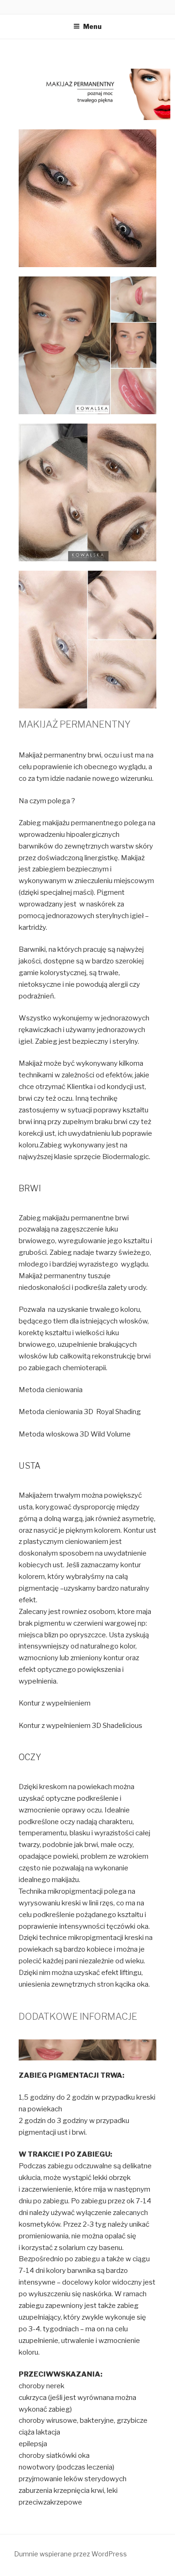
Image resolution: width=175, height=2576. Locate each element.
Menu (92, 26)
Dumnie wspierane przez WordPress (70, 2554)
